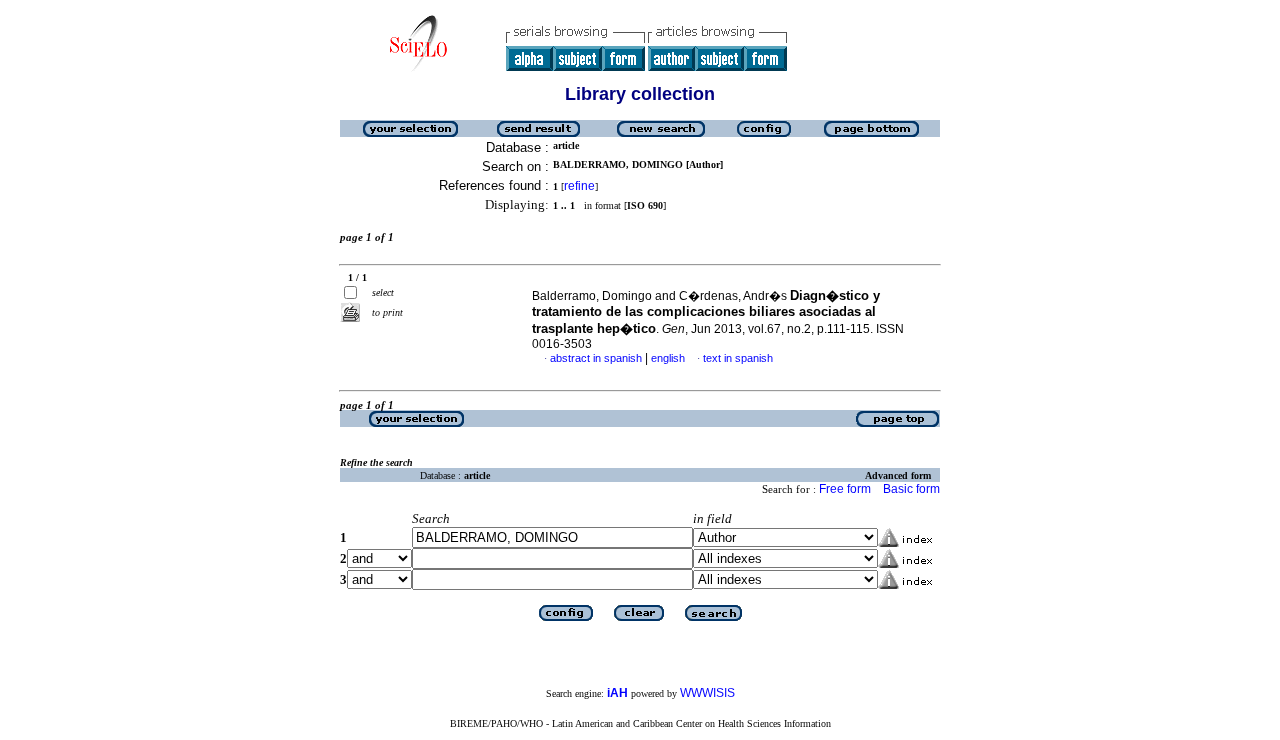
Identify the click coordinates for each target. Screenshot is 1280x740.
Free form (845, 489)
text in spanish (738, 358)
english (668, 358)
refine (579, 186)
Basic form (911, 489)
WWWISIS (707, 693)
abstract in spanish (596, 358)
